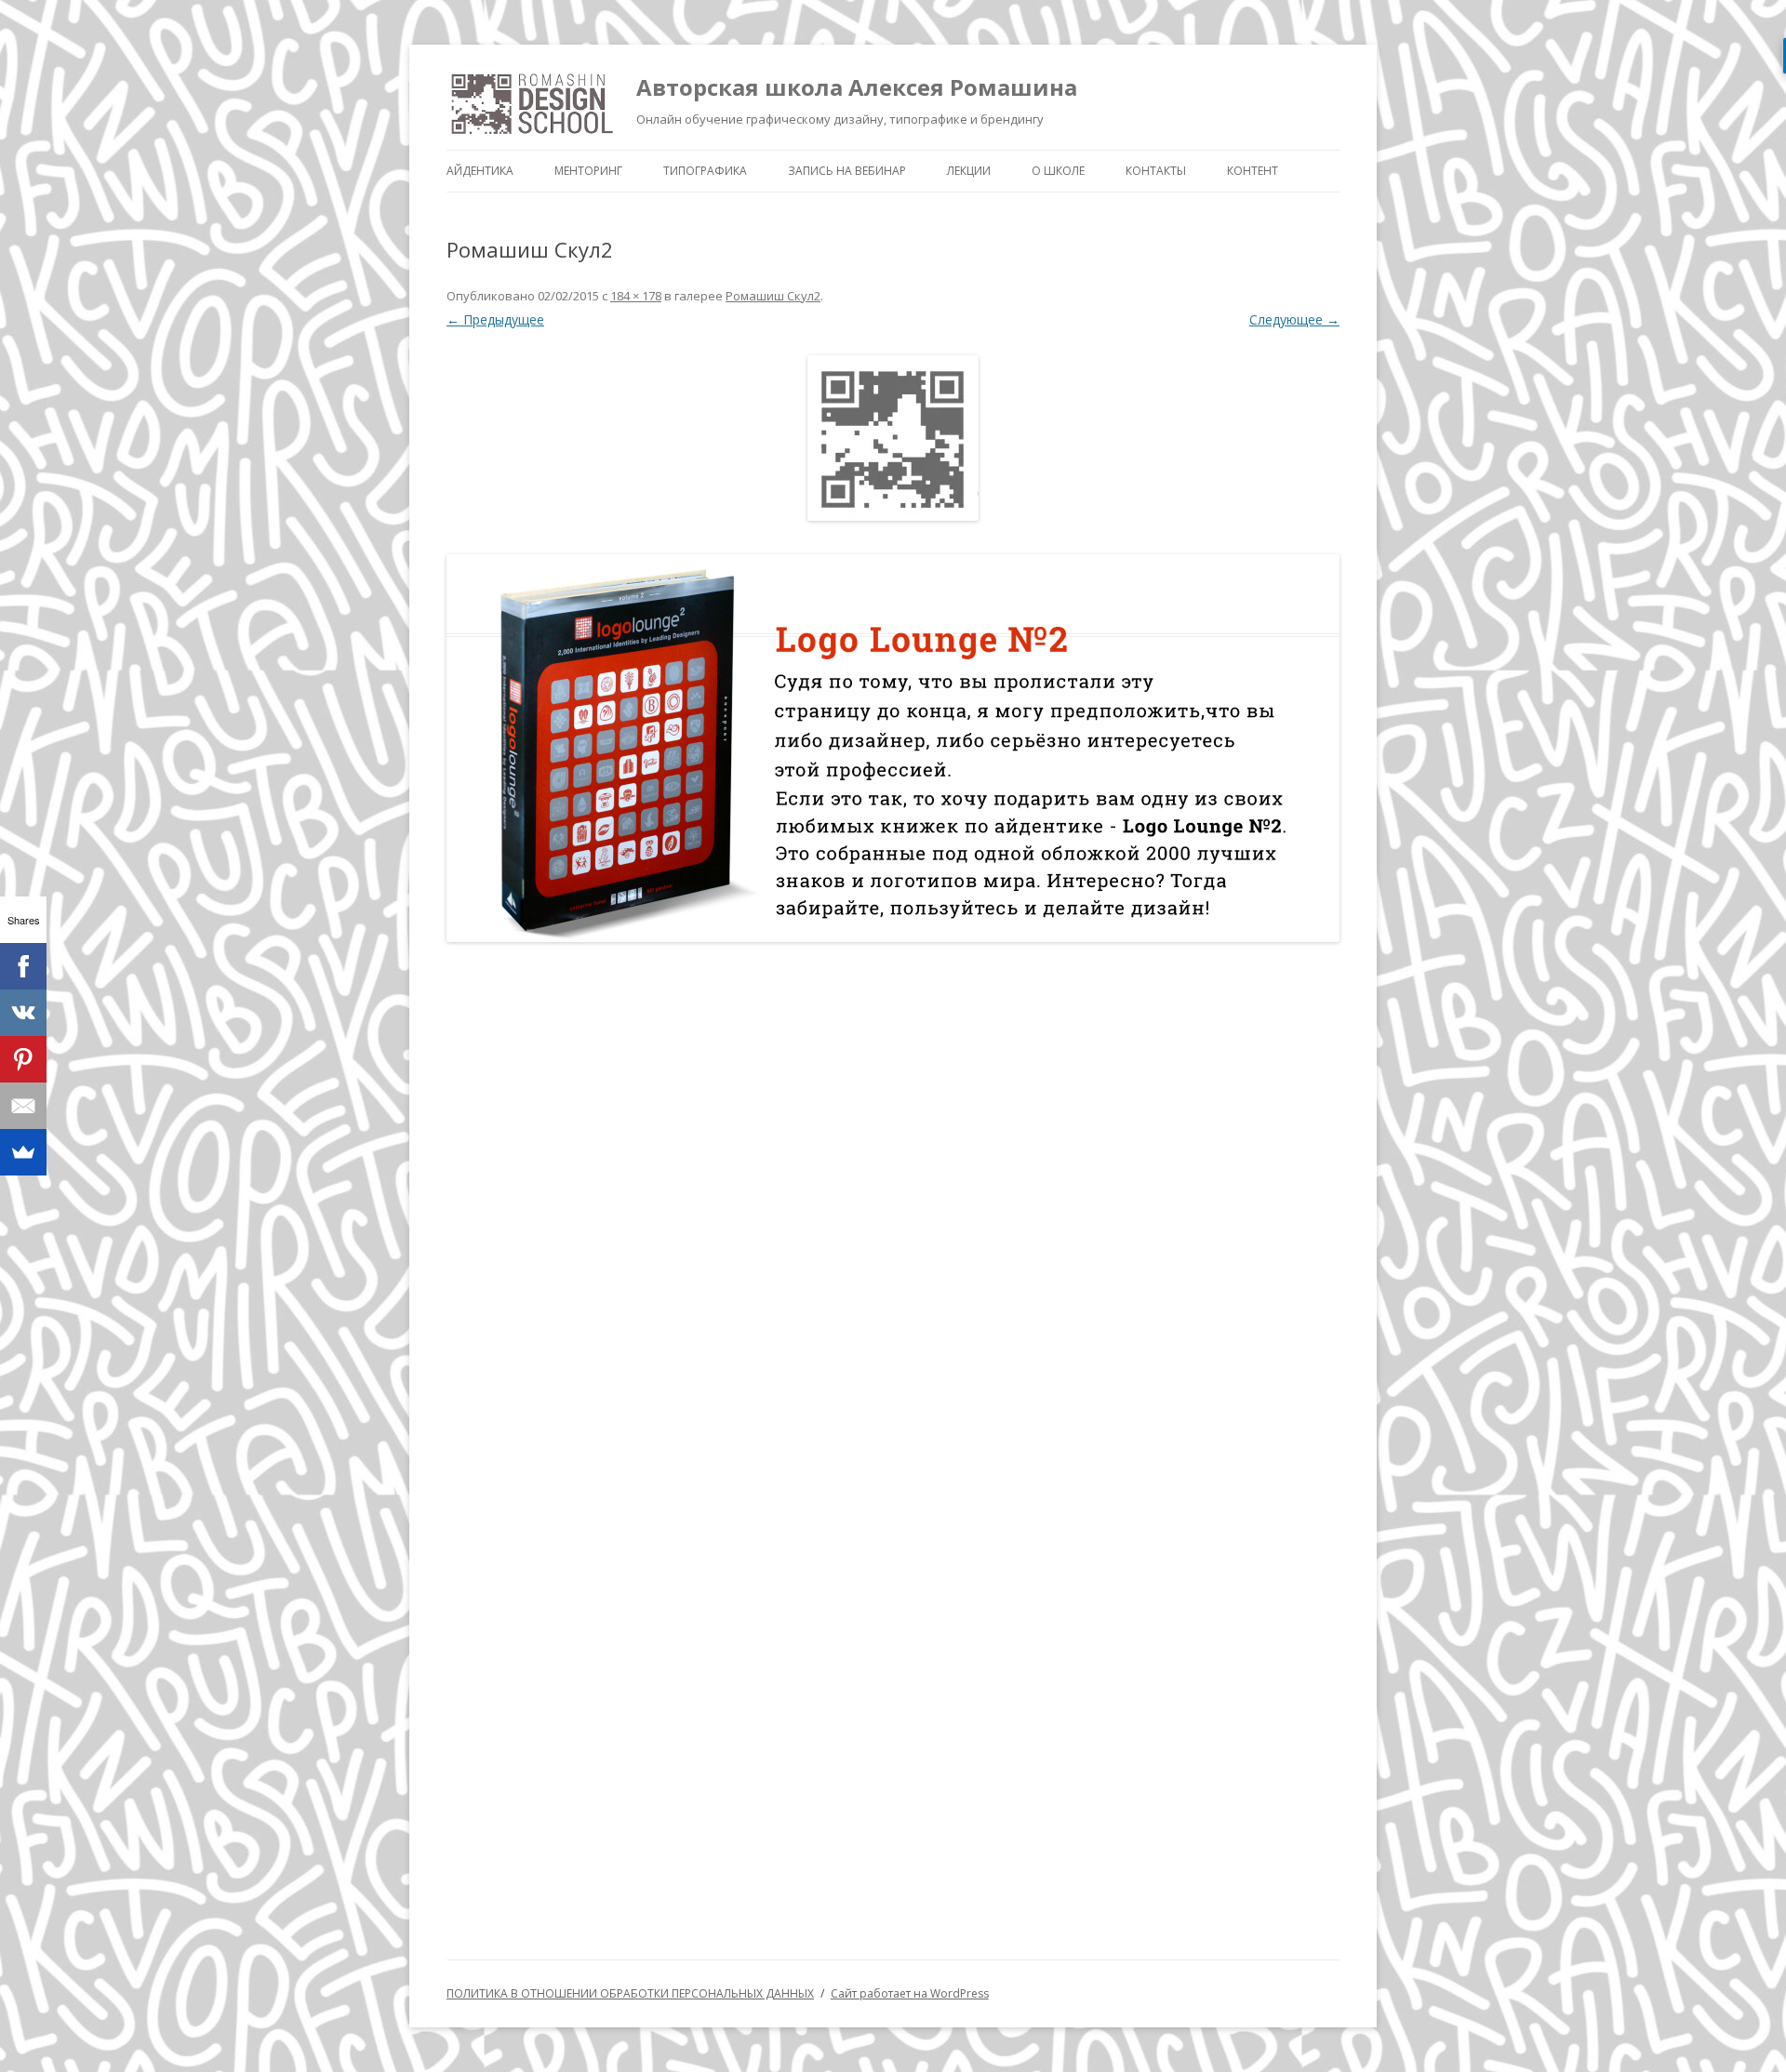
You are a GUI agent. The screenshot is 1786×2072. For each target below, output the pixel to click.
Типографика (705, 171)
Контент (1253, 171)
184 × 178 (636, 296)
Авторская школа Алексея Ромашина (857, 87)
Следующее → (1294, 319)
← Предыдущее (495, 319)
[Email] (23, 1106)
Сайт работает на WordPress (910, 1993)
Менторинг (588, 171)
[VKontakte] (23, 1013)
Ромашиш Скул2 (773, 296)
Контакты (1156, 171)
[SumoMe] (23, 1152)
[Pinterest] (23, 1059)
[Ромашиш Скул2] (893, 438)
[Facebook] (23, 966)
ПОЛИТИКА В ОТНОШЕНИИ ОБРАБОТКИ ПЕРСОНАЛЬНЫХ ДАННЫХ (630, 1993)
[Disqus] (893, 1199)
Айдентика (480, 171)
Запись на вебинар (847, 171)
